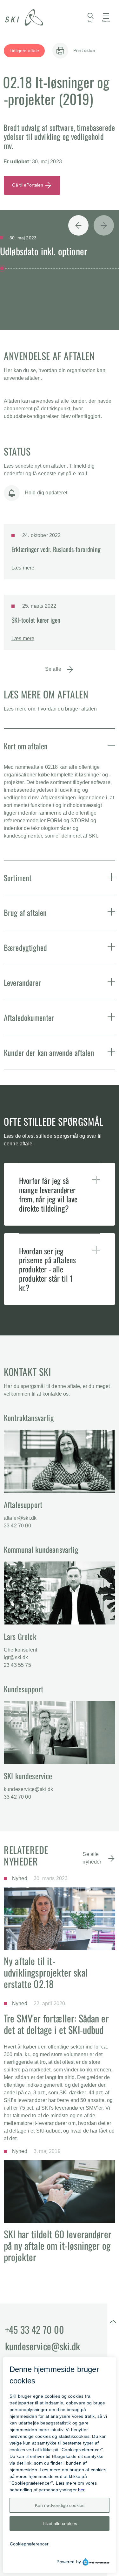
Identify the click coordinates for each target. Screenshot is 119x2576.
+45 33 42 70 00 (35, 2329)
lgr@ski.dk (16, 1657)
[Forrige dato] (78, 234)
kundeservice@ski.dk (28, 1789)
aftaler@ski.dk (20, 1518)
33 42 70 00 (17, 1526)
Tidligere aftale (24, 51)
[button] (111, 745)
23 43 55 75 (17, 1665)
